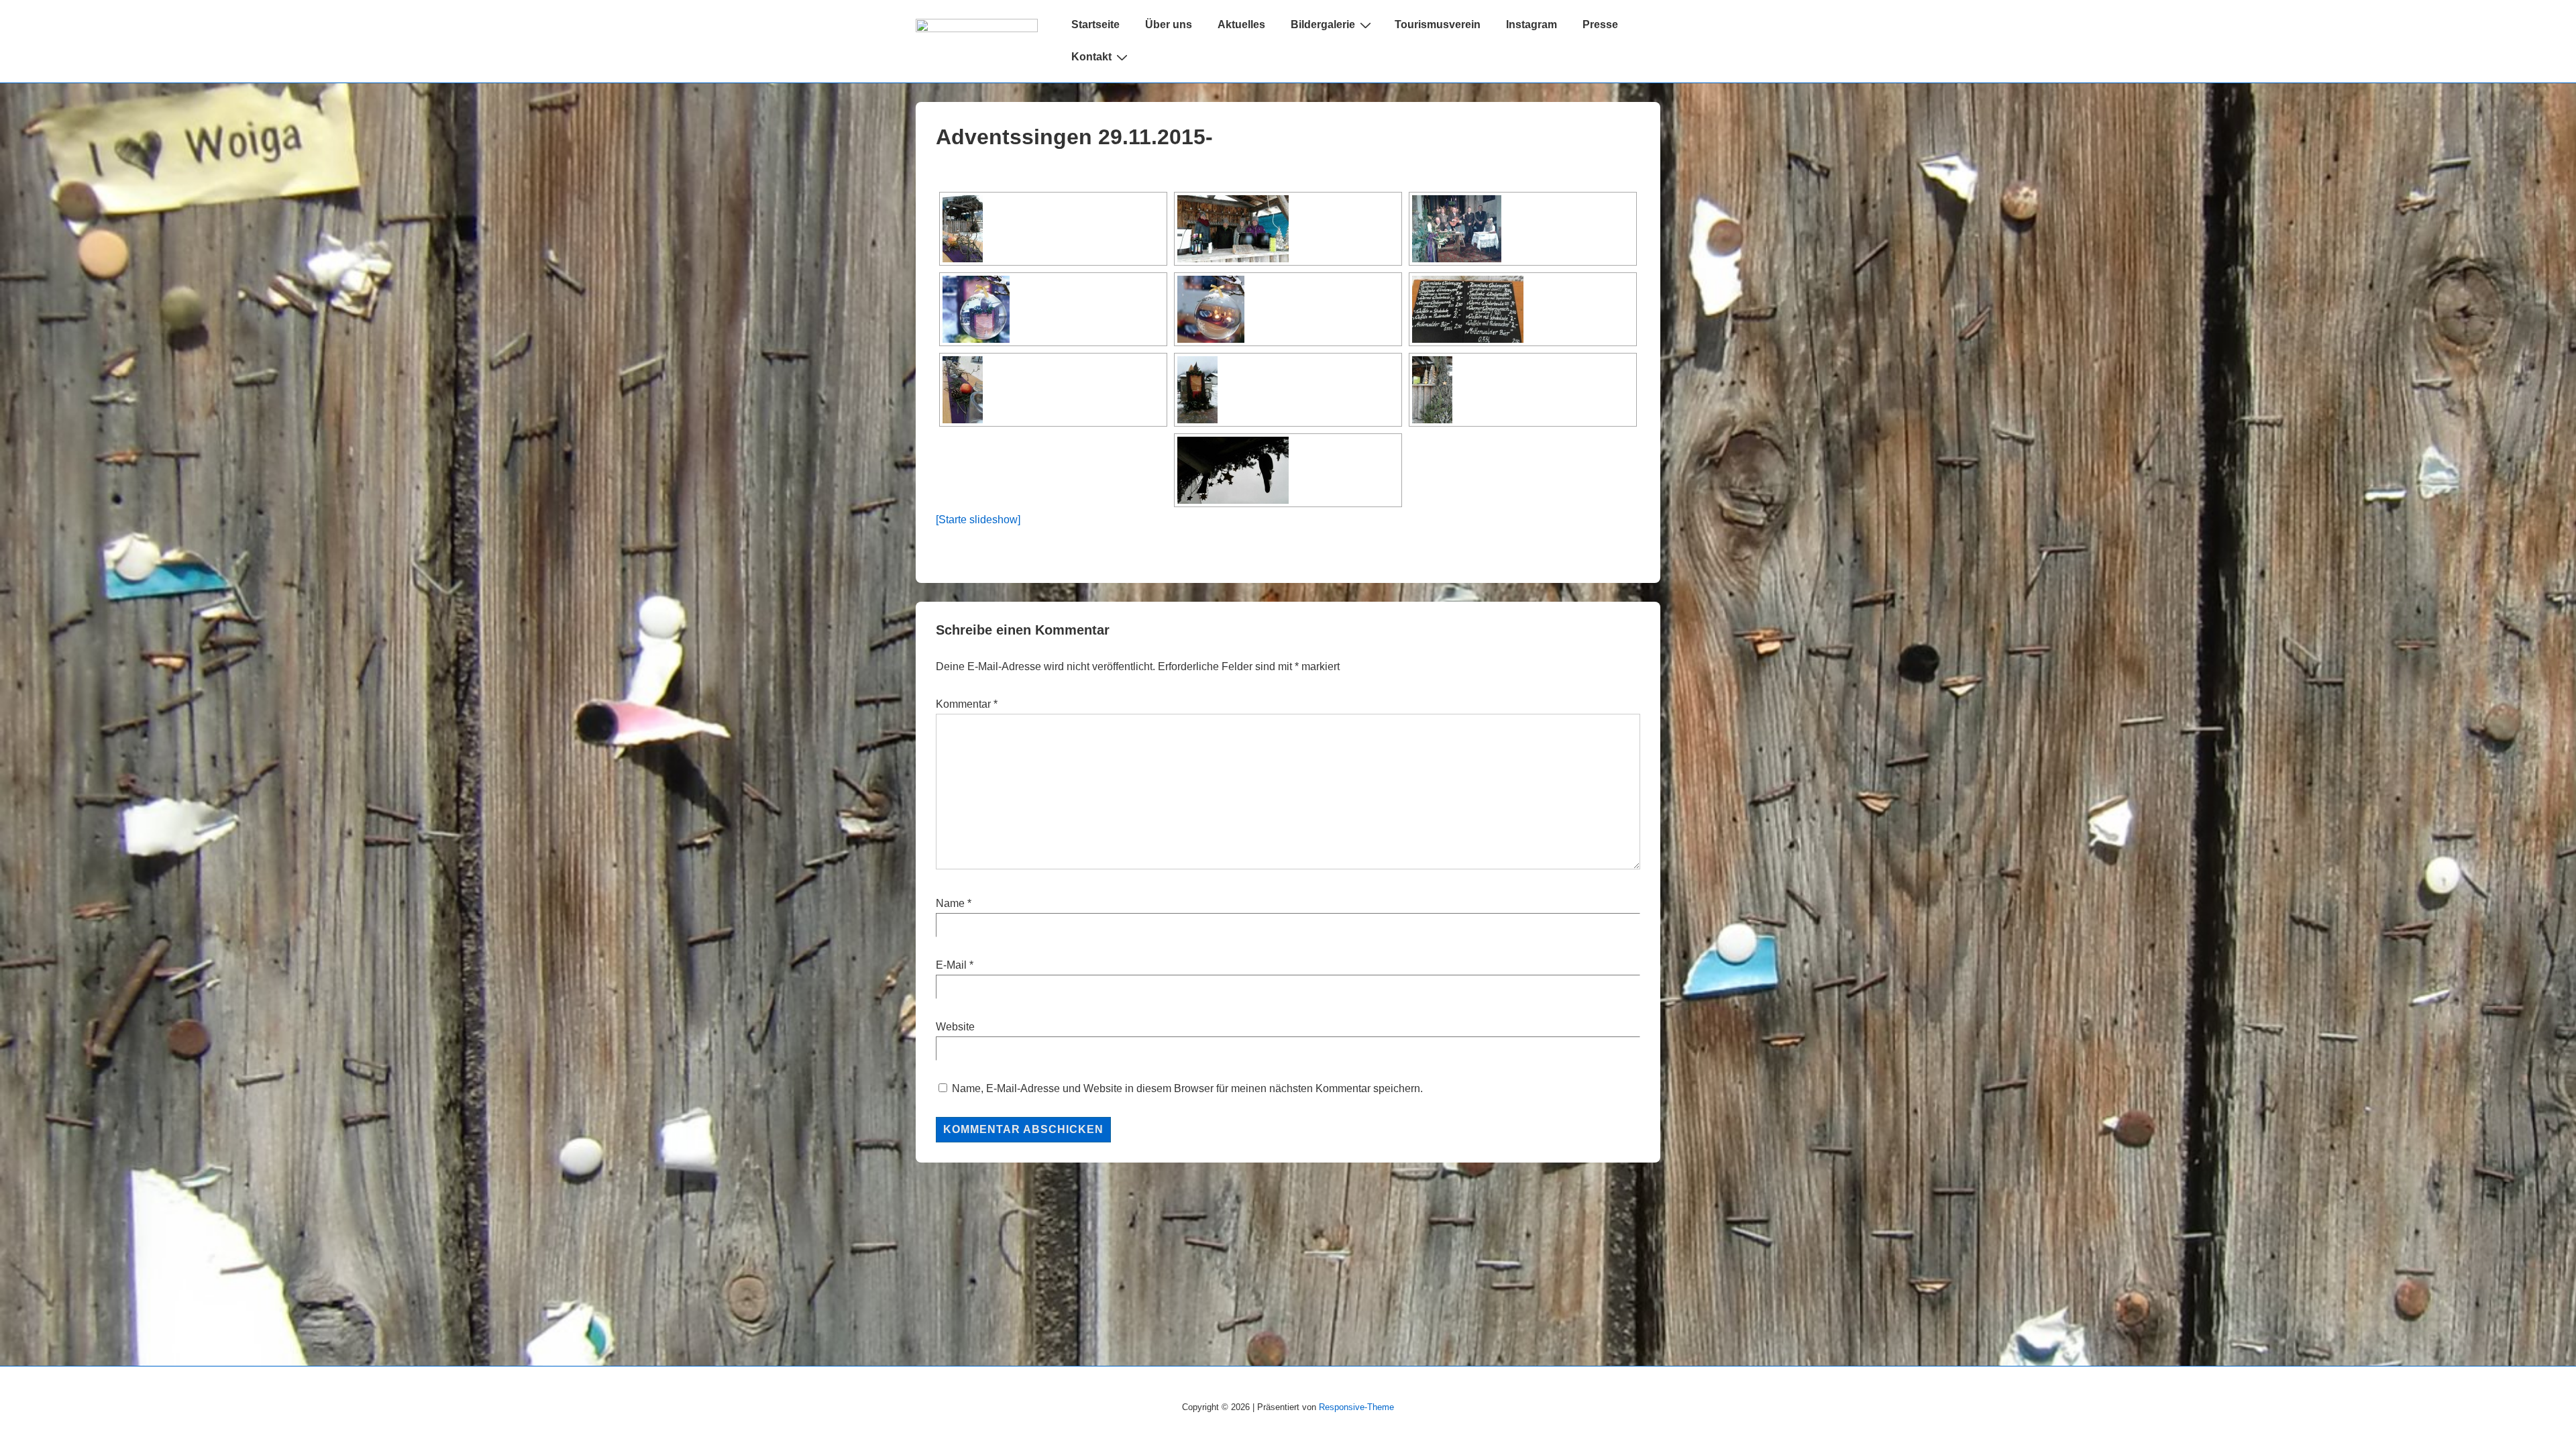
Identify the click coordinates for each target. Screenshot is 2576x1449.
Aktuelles (1241, 24)
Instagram (1532, 24)
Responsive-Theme (1356, 1407)
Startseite (1095, 24)
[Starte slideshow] (978, 520)
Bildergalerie (1323, 24)
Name (950, 903)
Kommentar (967, 704)
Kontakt (1091, 57)
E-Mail (951, 965)
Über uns (1169, 24)
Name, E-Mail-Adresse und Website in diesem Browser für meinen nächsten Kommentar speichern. (1187, 1088)
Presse (1600, 24)
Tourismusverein (1438, 24)
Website (955, 1027)
